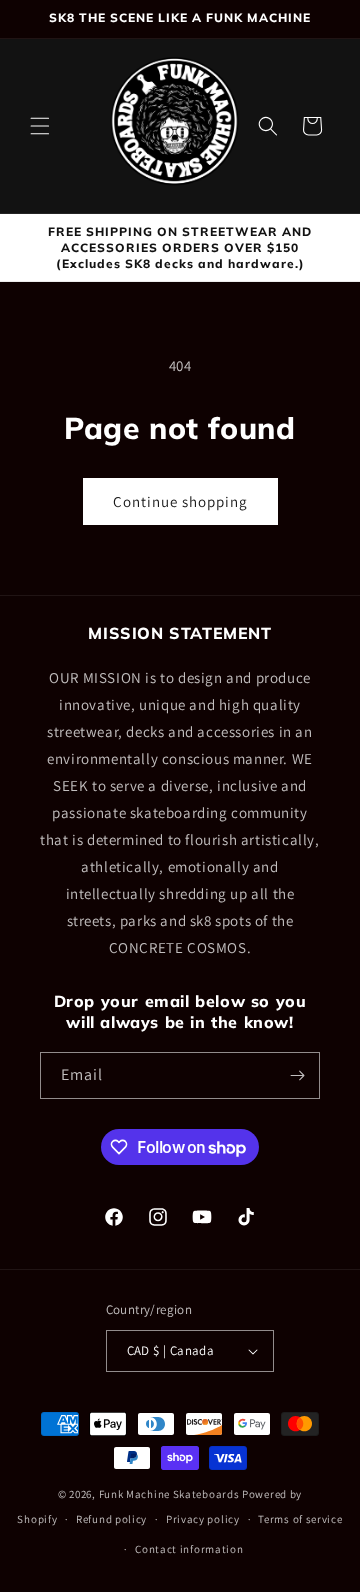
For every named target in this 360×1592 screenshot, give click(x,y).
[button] (40, 126)
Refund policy (111, 1519)
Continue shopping (180, 501)
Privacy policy (203, 1519)
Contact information (189, 1549)
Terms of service (300, 1519)
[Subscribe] (297, 1075)
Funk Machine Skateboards (169, 1494)
